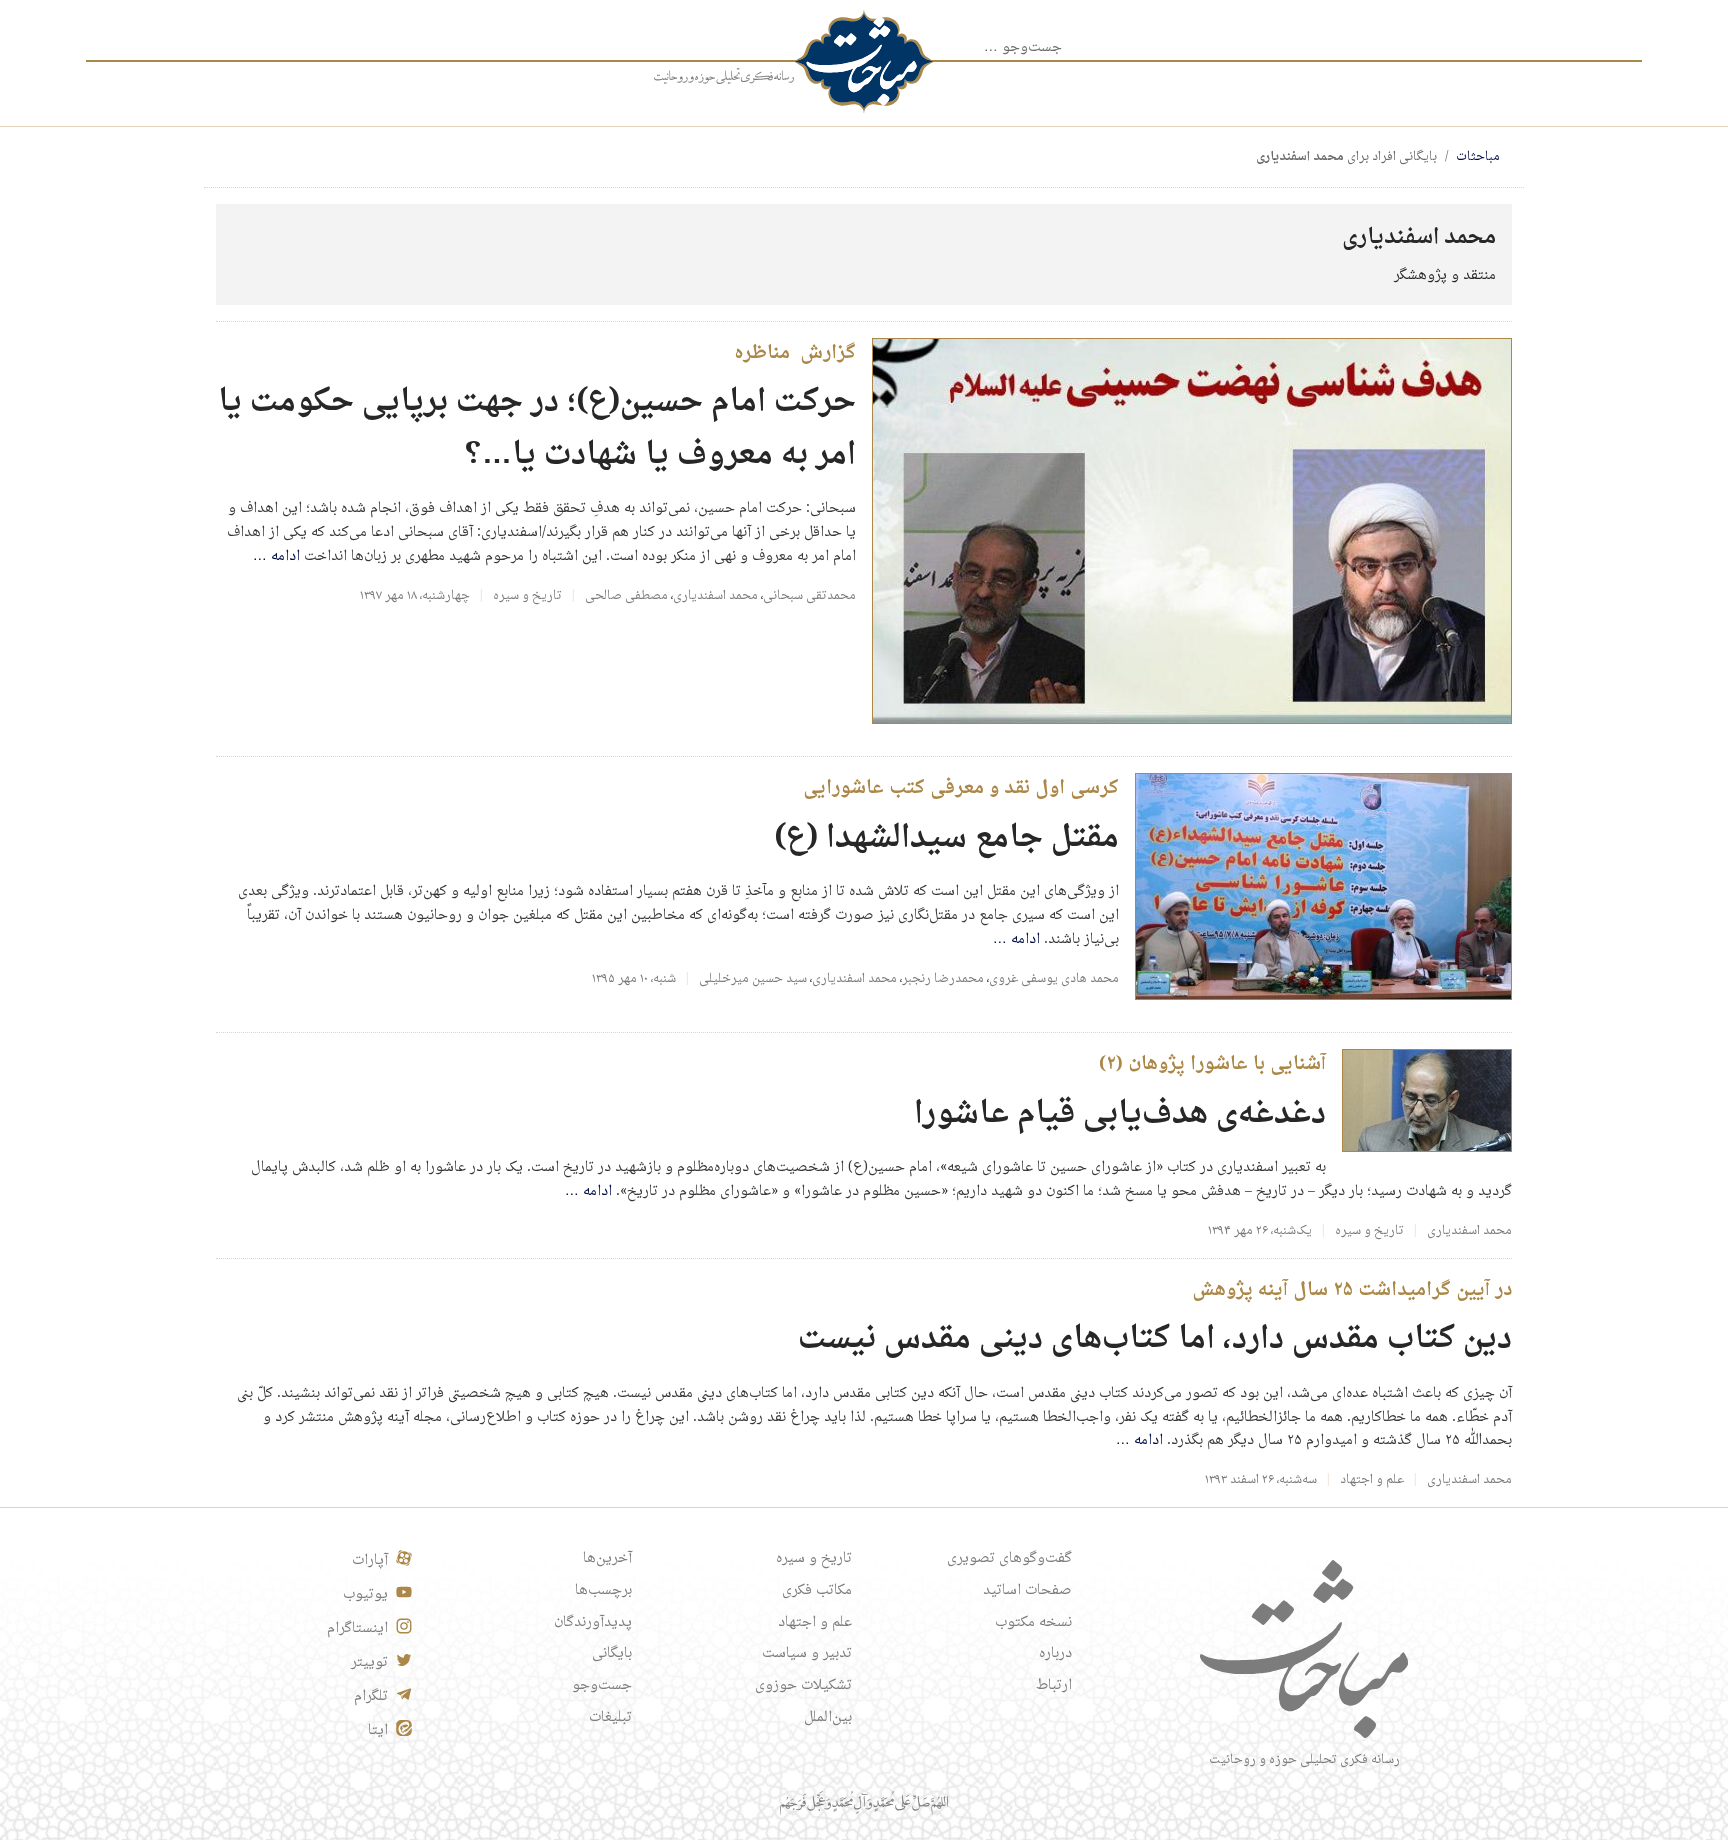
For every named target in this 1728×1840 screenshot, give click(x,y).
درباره (1055, 1654)
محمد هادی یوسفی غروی (1054, 979)
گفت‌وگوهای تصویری (1009, 1559)
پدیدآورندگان (593, 1623)
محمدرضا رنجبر (943, 979)
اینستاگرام (357, 1629)
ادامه (276, 557)
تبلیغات (610, 1718)
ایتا (378, 1731)
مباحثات (1478, 157)
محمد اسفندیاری (715, 596)
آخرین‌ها (607, 1559)
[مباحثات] (864, 61)
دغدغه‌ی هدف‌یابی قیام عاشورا (1120, 1114)
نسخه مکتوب (1033, 1623)
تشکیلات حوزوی (803, 1686)
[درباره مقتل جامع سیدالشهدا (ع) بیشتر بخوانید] (1323, 888)
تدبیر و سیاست (807, 1654)
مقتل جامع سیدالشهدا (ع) (946, 838)
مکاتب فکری (817, 1591)
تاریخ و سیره (527, 596)
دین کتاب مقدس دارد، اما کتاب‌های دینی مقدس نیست (1155, 1339)
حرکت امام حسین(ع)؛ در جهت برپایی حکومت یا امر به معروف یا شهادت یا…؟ (537, 429)
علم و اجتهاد (1372, 1480)
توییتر (369, 1663)
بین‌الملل (828, 1718)
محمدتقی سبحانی (809, 596)
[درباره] (724, 77)
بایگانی (612, 1654)
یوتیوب (365, 1595)
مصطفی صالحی (626, 596)
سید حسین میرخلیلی (753, 979)
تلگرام (371, 1697)
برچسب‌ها (603, 1591)
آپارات (370, 1561)
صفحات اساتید (1027, 1591)
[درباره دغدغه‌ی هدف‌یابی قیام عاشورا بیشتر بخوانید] (1427, 1102)
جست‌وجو (602, 1686)
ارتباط (1054, 1686)
